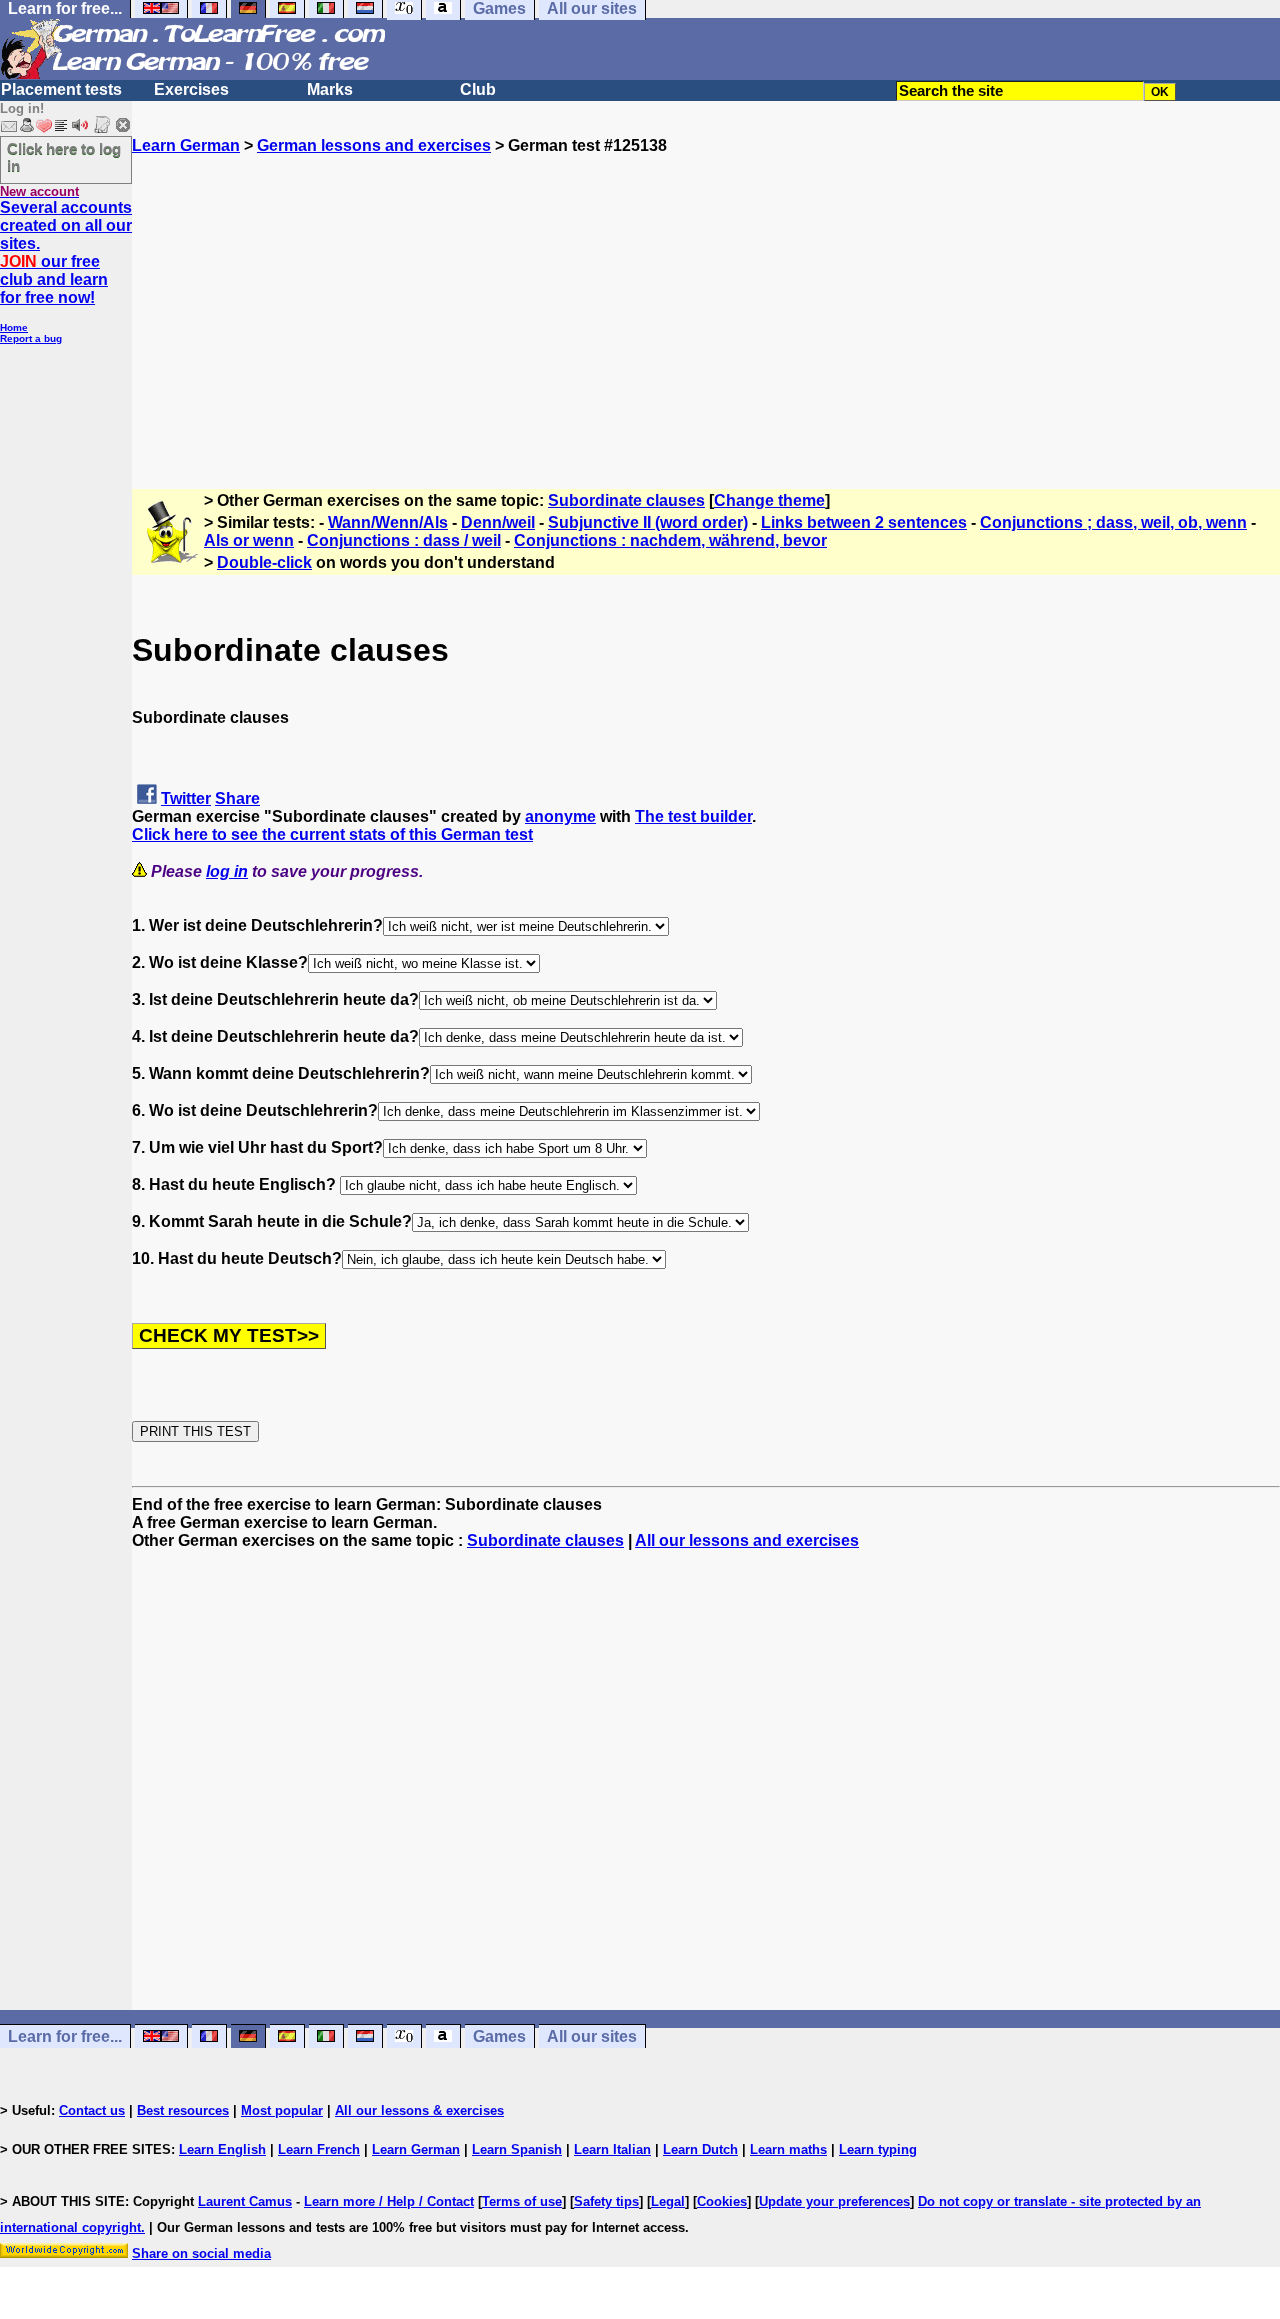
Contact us (92, 2110)
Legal (668, 2201)
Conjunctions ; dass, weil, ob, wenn (1113, 522)
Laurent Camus (245, 2201)
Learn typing (878, 2149)
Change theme (769, 500)
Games (499, 2036)
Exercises (191, 89)
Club (478, 89)
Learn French (319, 2149)
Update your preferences (834, 2201)
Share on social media (201, 2253)
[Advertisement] (706, 295)
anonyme (560, 816)
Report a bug (31, 338)
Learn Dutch (700, 2149)
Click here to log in (64, 157)
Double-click (264, 562)
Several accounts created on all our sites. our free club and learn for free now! (66, 252)
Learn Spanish (517, 2149)
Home (14, 327)
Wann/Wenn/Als (388, 522)
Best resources (183, 2110)
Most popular (282, 2110)
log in (227, 871)
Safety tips (606, 2201)
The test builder (693, 816)
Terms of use (522, 2201)
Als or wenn (249, 540)
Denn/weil (498, 522)
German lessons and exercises (374, 145)
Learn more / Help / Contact (389, 2201)
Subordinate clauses (626, 500)
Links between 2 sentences (864, 522)
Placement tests (61, 89)
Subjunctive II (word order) (648, 522)
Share (237, 798)
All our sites (592, 2036)
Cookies (722, 2201)
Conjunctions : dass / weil (404, 540)
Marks (330, 89)
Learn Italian (612, 2149)
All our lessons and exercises (747, 1540)
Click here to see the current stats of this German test (332, 834)
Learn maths (788, 2149)
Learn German (186, 145)
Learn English (222, 2149)
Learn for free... (65, 2036)
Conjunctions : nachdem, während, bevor (670, 540)
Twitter (186, 798)
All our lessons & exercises (419, 2110)
